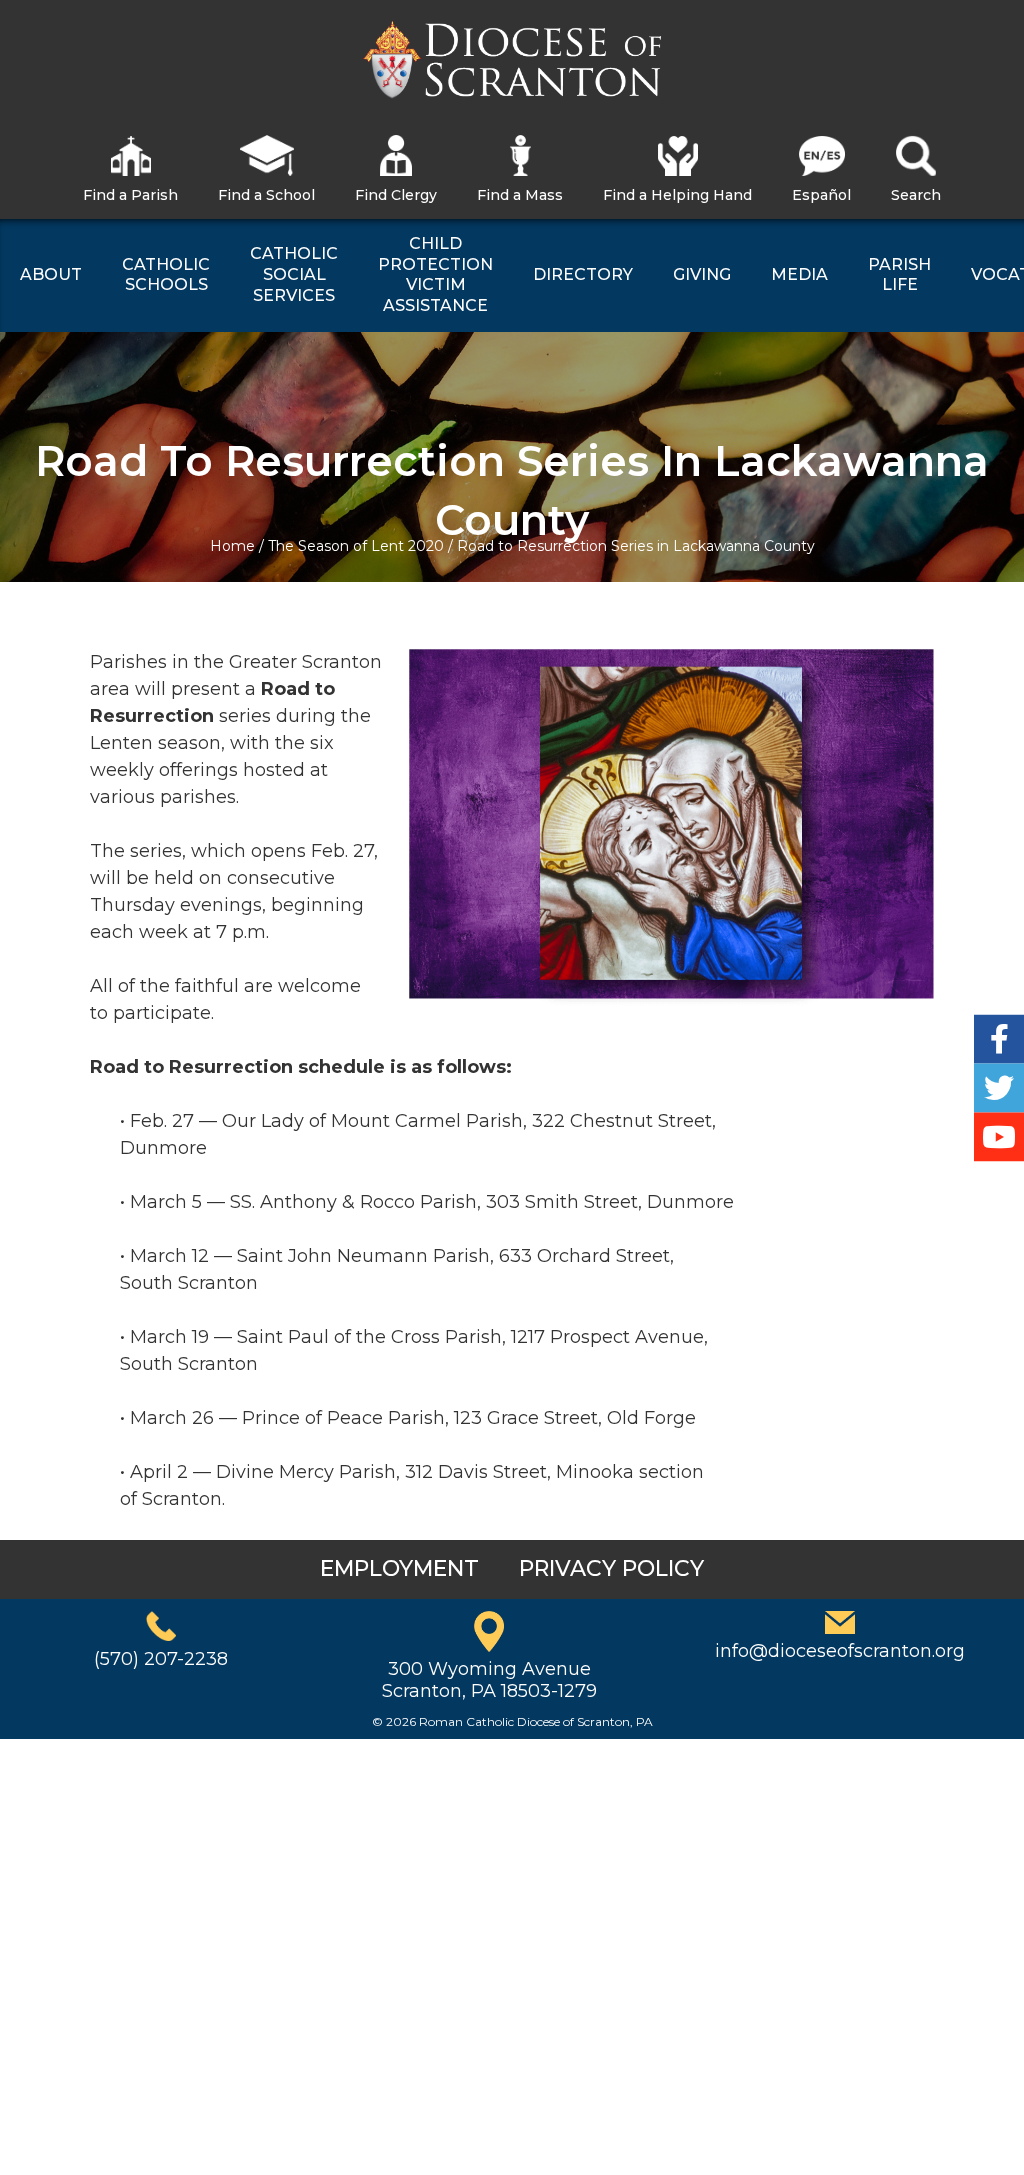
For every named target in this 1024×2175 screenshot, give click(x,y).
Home (232, 546)
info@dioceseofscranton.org (840, 1651)
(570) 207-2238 (161, 1659)
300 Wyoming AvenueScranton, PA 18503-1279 (489, 1680)
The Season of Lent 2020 (356, 546)
